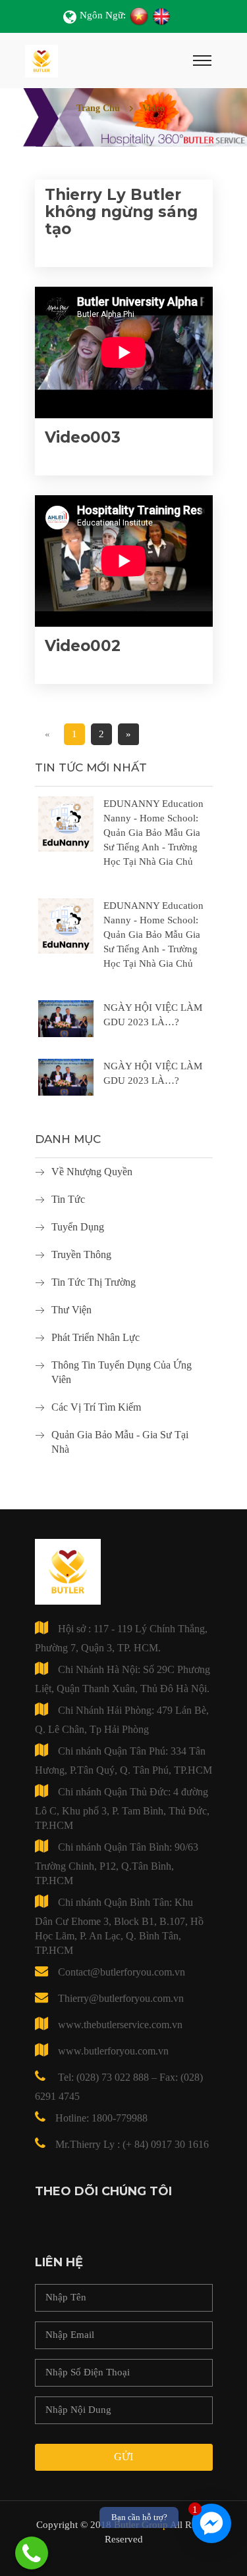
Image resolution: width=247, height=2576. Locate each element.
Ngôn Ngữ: (103, 15)
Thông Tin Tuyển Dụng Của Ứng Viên (122, 1372)
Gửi (123, 2457)
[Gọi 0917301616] (32, 2553)
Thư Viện (71, 1310)
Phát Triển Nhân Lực (96, 1337)
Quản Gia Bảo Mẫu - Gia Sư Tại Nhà (120, 1442)
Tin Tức (68, 1199)
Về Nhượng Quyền (92, 1172)
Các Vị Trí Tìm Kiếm (96, 1407)
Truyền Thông (81, 1254)
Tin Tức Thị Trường (94, 1282)
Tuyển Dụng (78, 1227)
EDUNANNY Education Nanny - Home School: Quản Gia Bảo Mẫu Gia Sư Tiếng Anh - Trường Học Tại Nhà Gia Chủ (153, 833)
